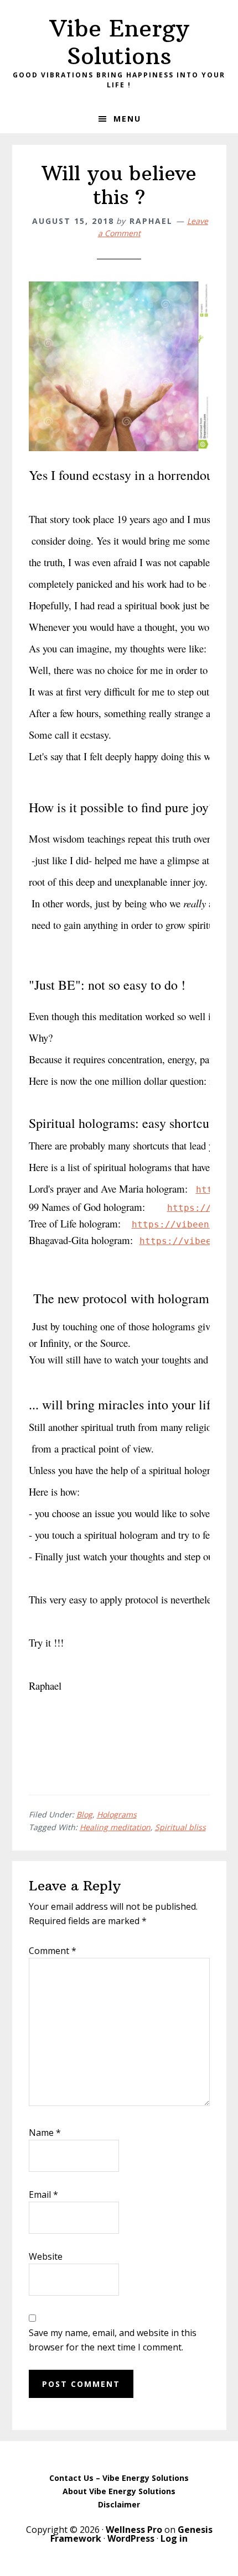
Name (45, 2133)
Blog (84, 1814)
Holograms (117, 1814)
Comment (53, 1951)
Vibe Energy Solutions (119, 42)
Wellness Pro (134, 2530)
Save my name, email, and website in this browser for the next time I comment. (113, 2340)
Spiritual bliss (180, 1827)
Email (43, 2194)
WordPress (131, 2538)
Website (46, 2256)
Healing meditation (115, 1827)
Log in (174, 2538)
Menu (127, 119)
